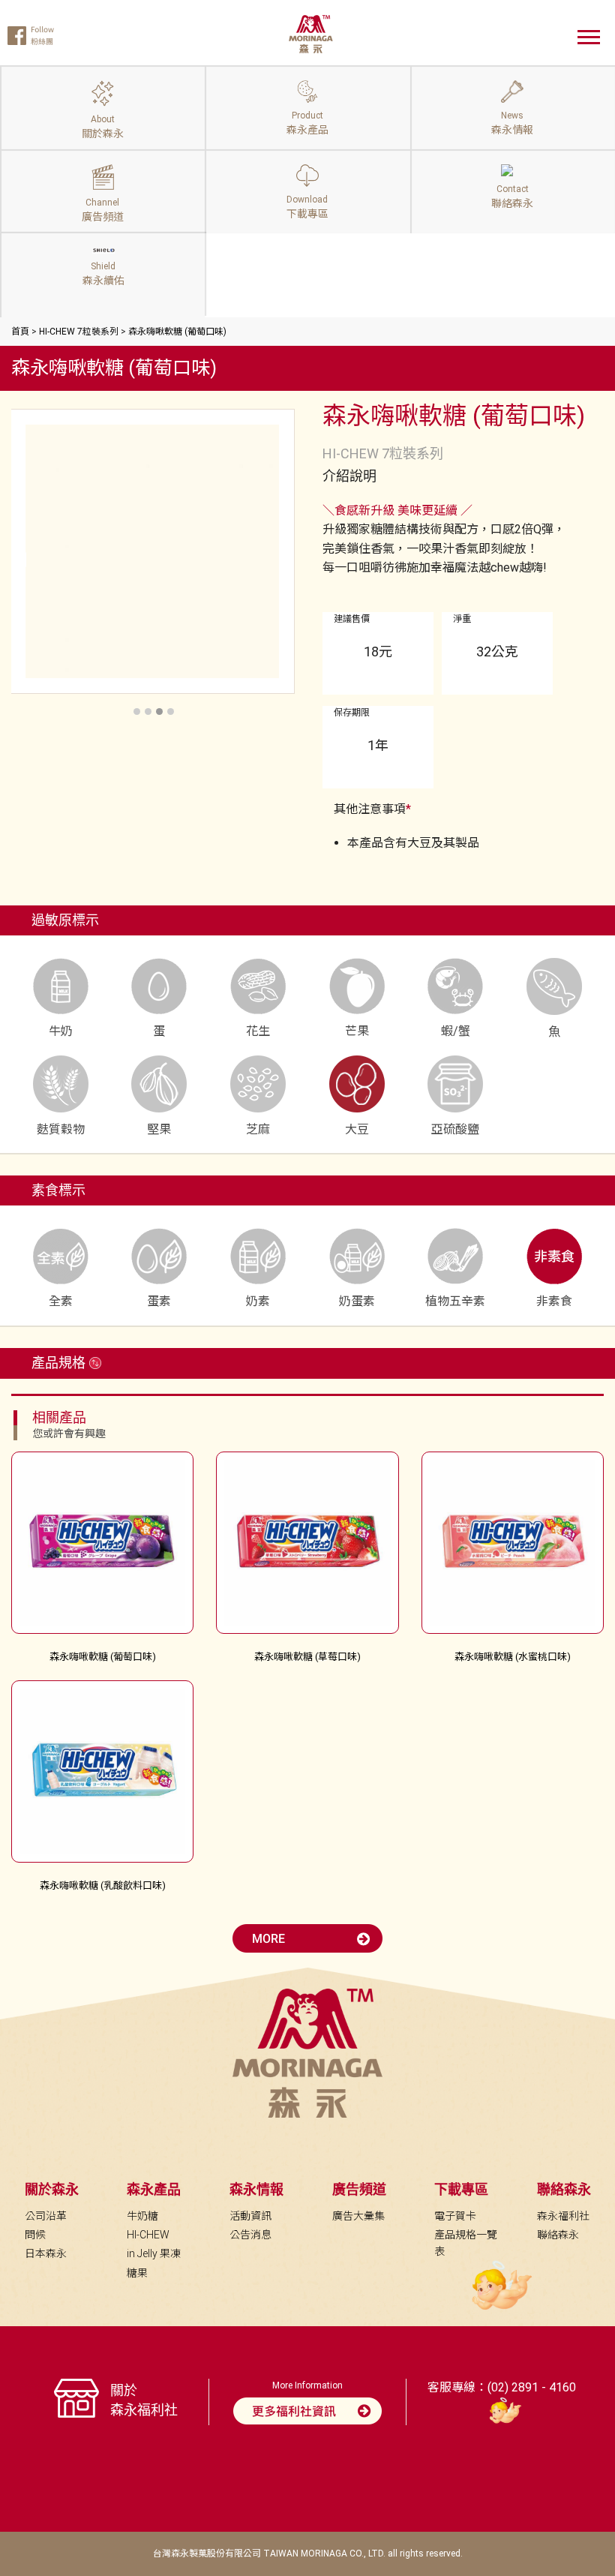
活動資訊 (250, 2216)
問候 (35, 2235)
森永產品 (154, 2189)
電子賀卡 (455, 2216)
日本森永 (46, 2253)
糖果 (137, 2273)
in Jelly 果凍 (154, 2253)
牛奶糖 (142, 2216)
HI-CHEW (148, 2235)
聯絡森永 (558, 2235)
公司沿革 (46, 2216)
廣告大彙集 (358, 2216)
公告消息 (250, 2235)
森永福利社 (563, 2216)
